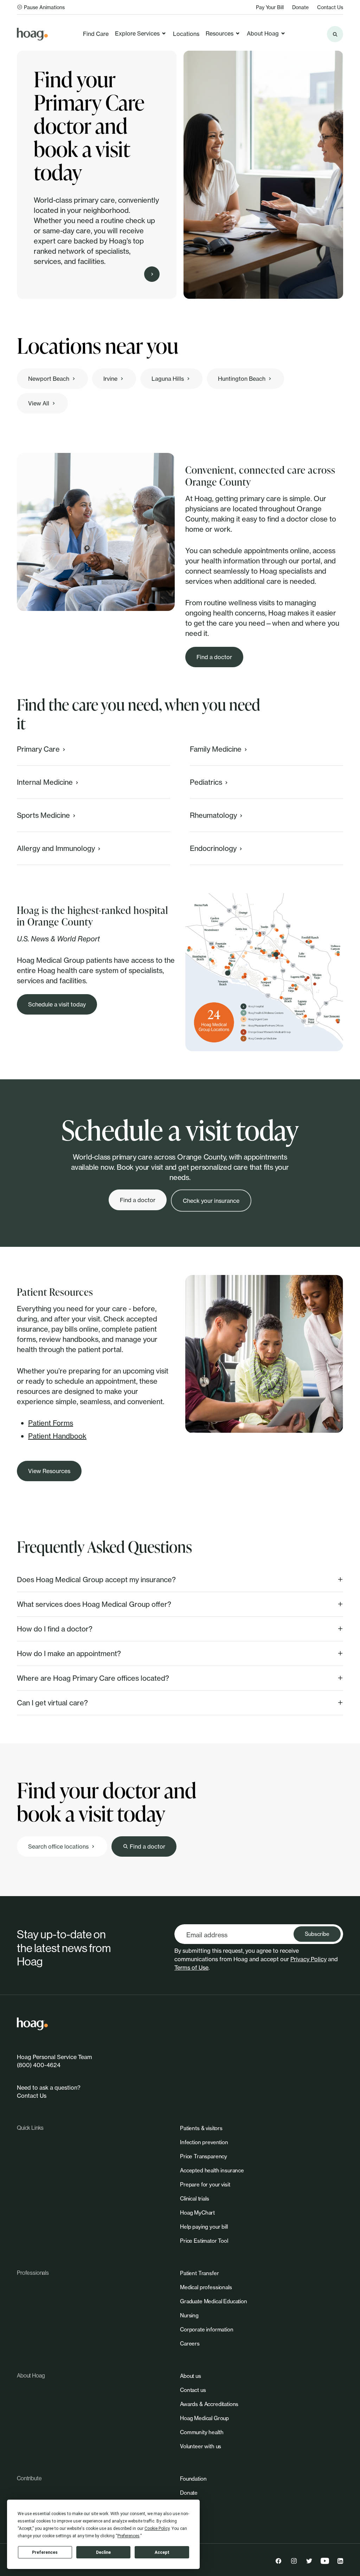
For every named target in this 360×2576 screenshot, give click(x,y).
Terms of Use (191, 1968)
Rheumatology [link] (213, 815)
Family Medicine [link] (216, 749)
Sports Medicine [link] (43, 815)
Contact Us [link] (330, 7)
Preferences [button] (128, 2536)
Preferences (45, 2552)
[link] (32, 34)
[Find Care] (152, 274)
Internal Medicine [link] (45, 782)
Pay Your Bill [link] (270, 7)
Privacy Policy (308, 1959)
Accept (162, 2552)
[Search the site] (335, 34)
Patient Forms (51, 1423)
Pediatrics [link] (206, 782)
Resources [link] (220, 33)
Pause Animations (44, 7)
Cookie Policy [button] (157, 2528)
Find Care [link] (96, 34)
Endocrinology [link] (213, 848)
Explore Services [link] (137, 33)
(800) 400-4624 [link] (39, 2065)
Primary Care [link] (38, 749)
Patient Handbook (57, 1436)
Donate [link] (300, 7)
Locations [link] (186, 34)
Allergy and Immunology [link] (56, 848)
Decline (103, 2552)
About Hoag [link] (263, 33)
